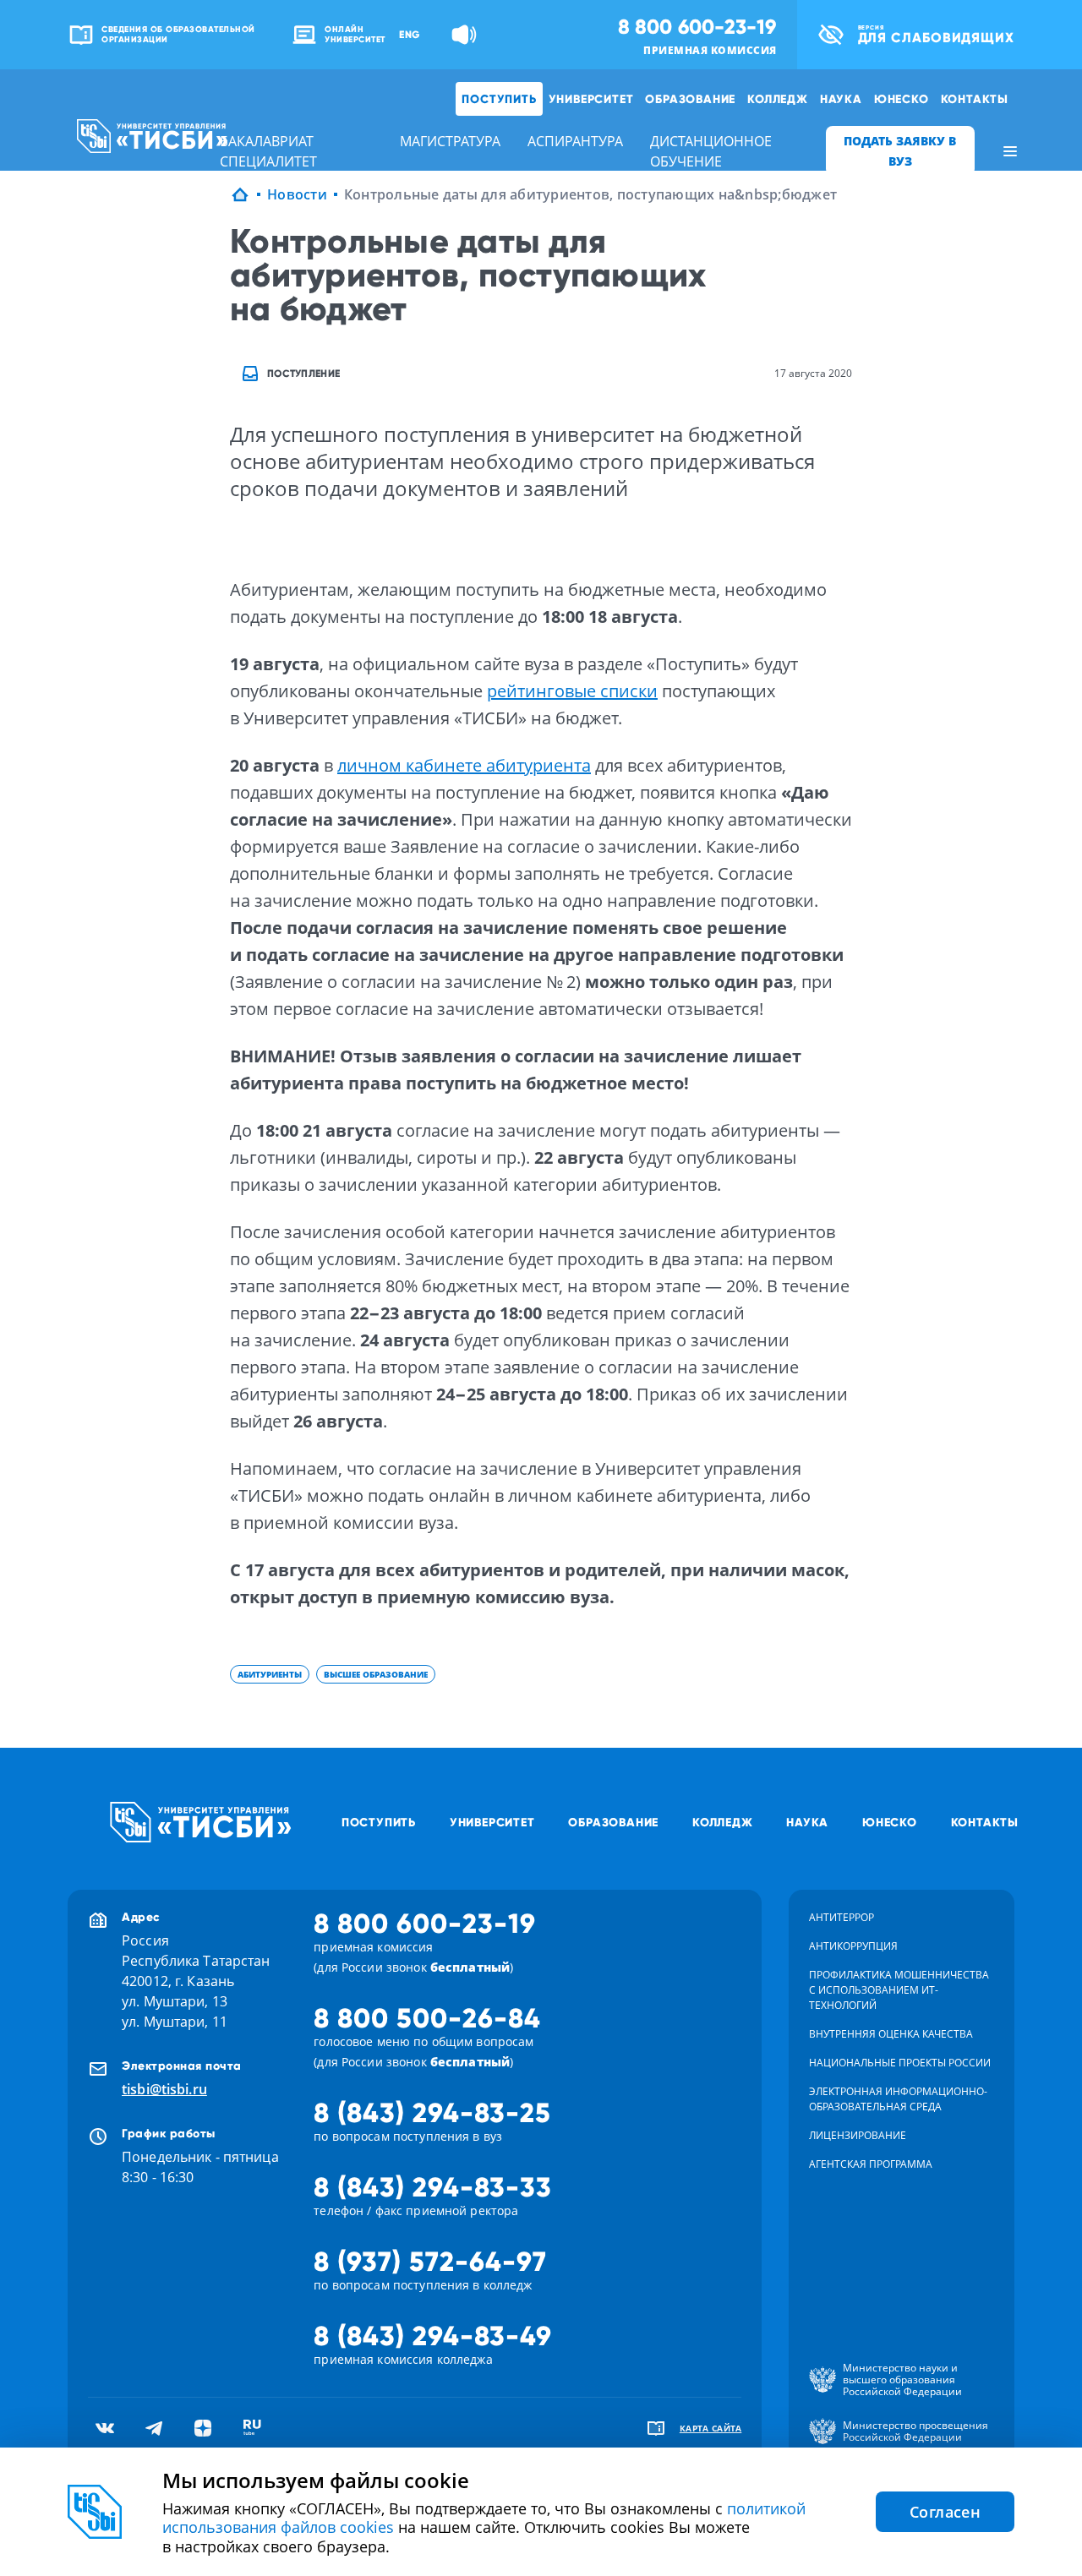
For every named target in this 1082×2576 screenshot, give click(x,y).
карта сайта (711, 2428)
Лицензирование (858, 2135)
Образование (690, 99)
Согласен (945, 2512)
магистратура (450, 141)
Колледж (778, 99)
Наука (841, 99)
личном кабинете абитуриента (464, 765)
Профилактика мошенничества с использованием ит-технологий (899, 1990)
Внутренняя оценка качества (891, 2034)
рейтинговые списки (572, 691)
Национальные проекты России (900, 2063)
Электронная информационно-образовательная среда (898, 2099)
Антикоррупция (853, 1946)
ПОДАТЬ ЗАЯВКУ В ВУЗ (900, 151)
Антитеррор (842, 1917)
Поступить (499, 99)
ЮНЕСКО (902, 99)
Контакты (975, 99)
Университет (591, 99)
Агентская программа (871, 2164)
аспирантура (575, 141)
